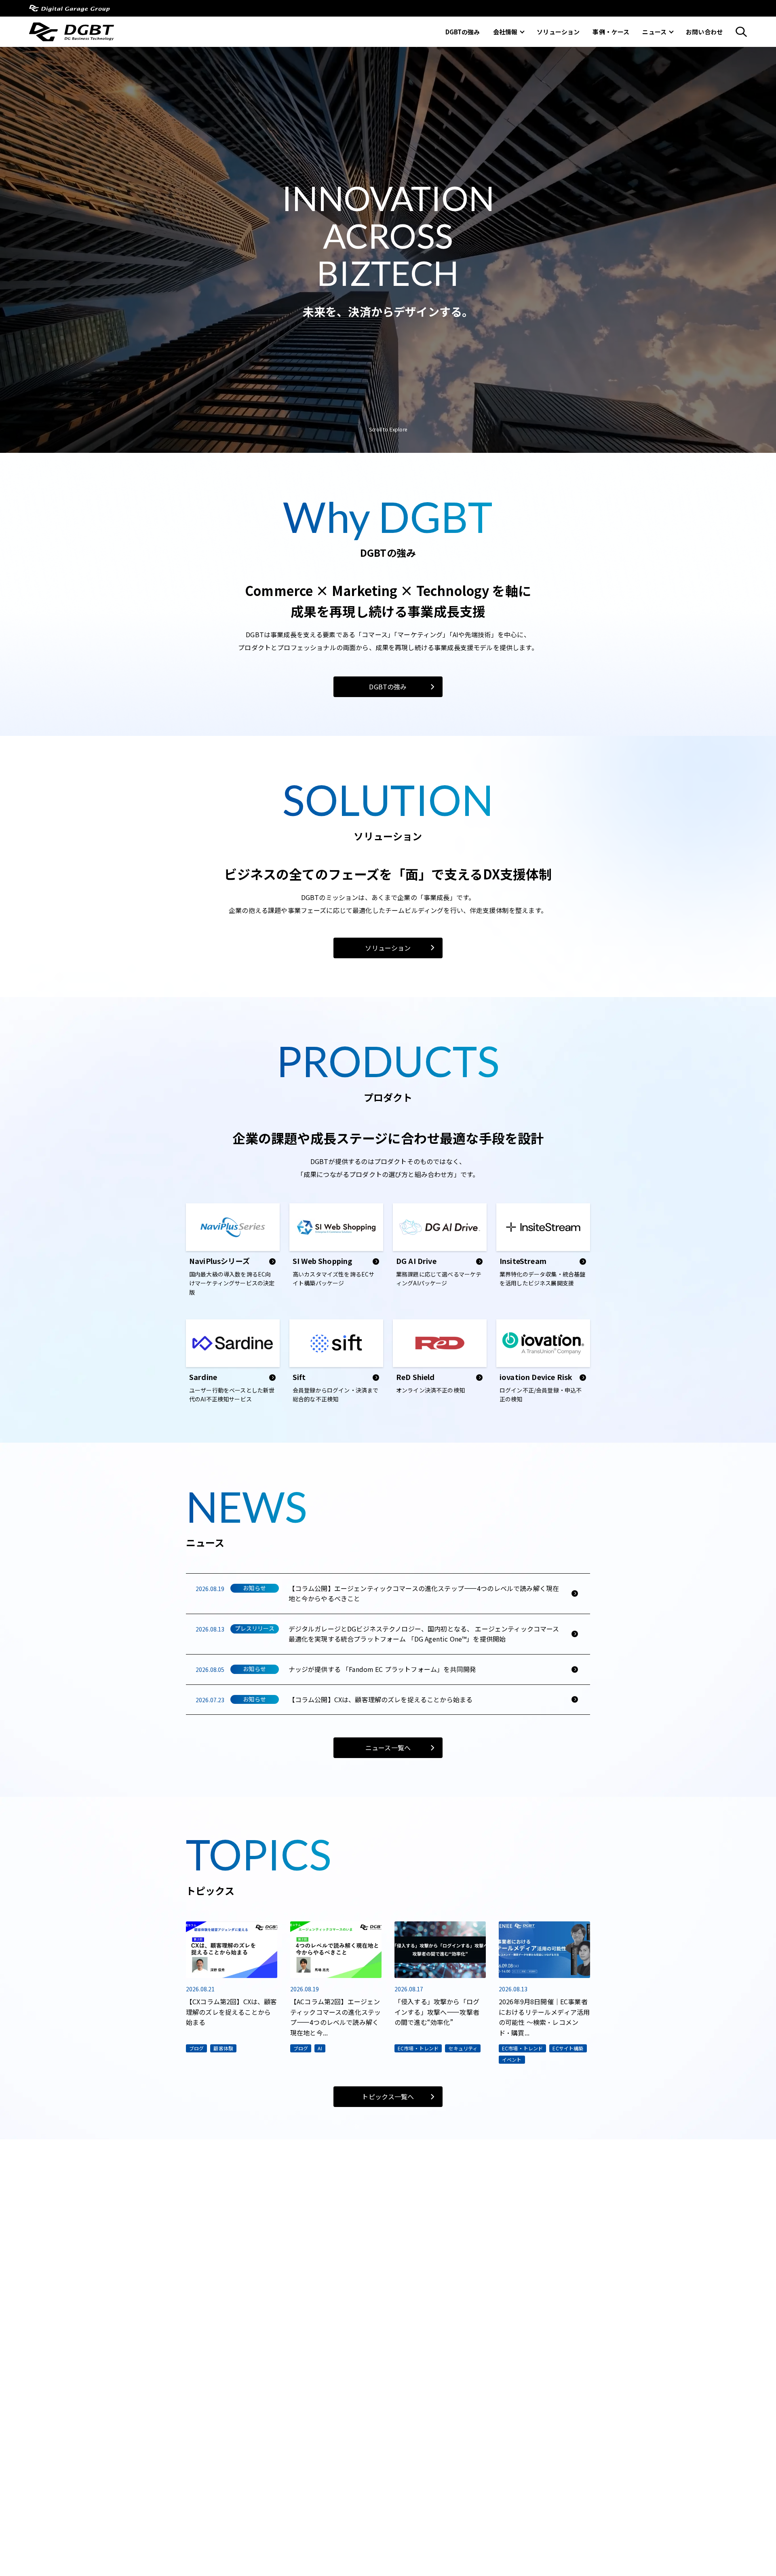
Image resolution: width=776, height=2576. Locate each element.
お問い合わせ (704, 32)
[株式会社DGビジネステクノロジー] (72, 36)
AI (320, 2048)
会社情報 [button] (505, 32)
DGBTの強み (463, 32)
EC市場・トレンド (418, 2048)
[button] (741, 32)
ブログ (196, 2048)
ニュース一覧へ (388, 1748)
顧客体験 (223, 2048)
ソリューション (558, 32)
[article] (233, 1253)
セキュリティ (463, 2048)
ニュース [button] (654, 32)
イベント (512, 2059)
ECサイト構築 (568, 2048)
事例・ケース (611, 32)
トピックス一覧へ (388, 2096)
